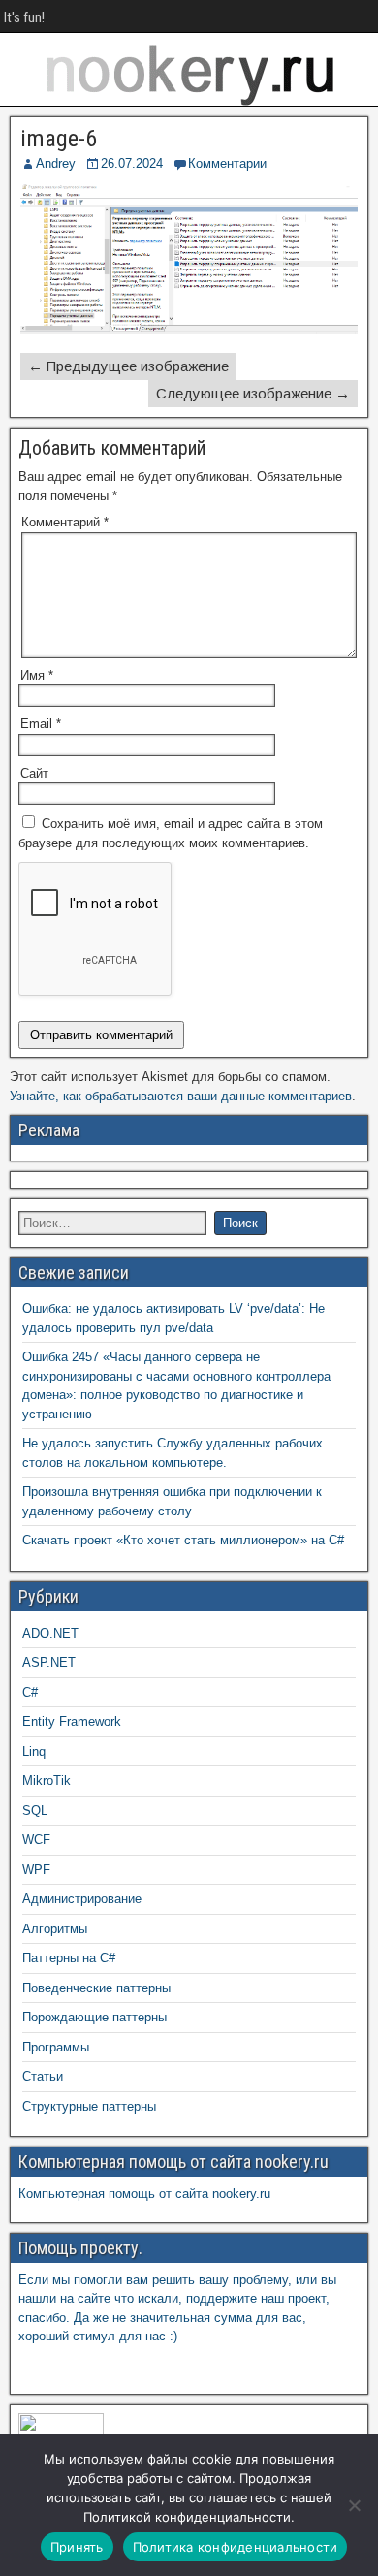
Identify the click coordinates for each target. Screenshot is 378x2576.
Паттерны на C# (69, 1958)
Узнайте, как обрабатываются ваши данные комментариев (181, 1096)
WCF (36, 1840)
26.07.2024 (132, 163)
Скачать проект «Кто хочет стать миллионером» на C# (183, 1540)
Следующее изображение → (253, 393)
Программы (56, 2047)
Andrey (56, 163)
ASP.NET (49, 1662)
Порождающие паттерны (94, 2017)
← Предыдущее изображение (128, 366)
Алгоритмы (55, 1929)
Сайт (34, 773)
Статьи (43, 2076)
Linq (34, 1751)
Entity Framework (72, 1721)
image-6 (59, 139)
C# (30, 1692)
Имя (37, 675)
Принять (77, 2547)
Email (41, 724)
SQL (35, 1811)
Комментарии (227, 163)
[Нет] (354, 2505)
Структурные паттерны (89, 2106)
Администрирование (82, 1899)
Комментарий (65, 522)
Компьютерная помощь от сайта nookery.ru (144, 2194)
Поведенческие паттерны (96, 1988)
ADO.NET (50, 1633)
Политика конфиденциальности (236, 2547)
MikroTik (47, 1781)
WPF (36, 1870)
